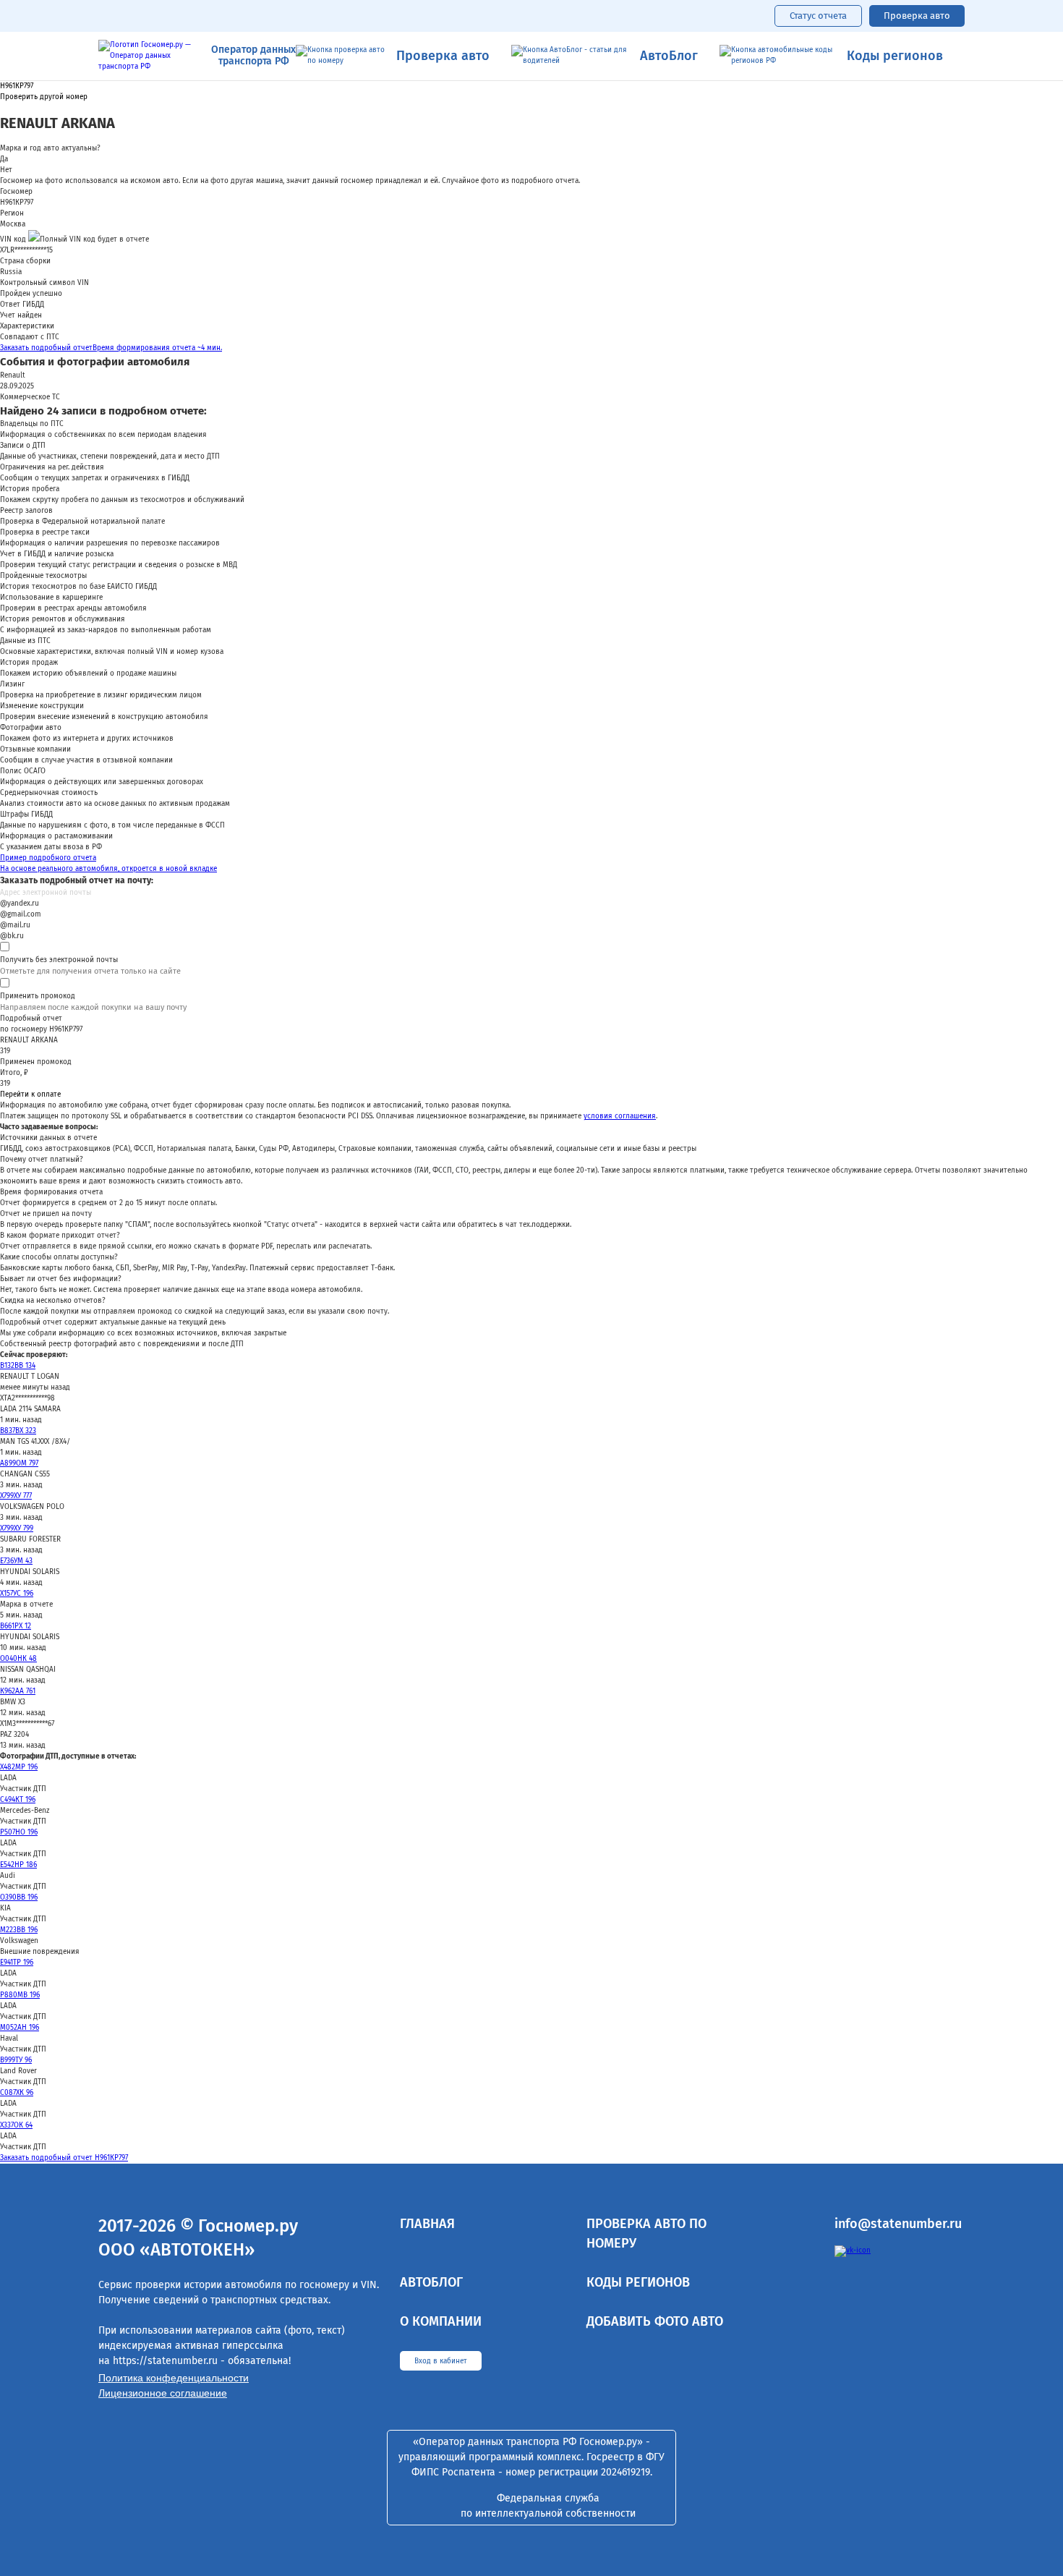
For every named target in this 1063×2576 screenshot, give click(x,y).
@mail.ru (15, 925)
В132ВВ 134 (18, 1366)
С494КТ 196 (18, 1800)
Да (4, 159)
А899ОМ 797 (19, 1463)
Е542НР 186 (18, 1865)
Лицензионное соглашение (163, 2393)
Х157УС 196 (17, 1594)
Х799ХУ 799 (17, 1529)
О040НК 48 (18, 1659)
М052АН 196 (20, 2028)
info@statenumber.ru (898, 2224)
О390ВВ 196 (19, 1897)
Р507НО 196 (19, 1832)
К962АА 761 (18, 1691)
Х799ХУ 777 (16, 1496)
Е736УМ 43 (16, 1561)
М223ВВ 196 (19, 1930)
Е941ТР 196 (17, 1963)
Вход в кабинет (441, 2361)
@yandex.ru (20, 904)
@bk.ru (12, 936)
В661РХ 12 (16, 1626)
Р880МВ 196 (20, 1995)
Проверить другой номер (44, 97)
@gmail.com (21, 914)
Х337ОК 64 (16, 2125)
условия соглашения (620, 1116)
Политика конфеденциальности (174, 2378)
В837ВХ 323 (18, 1431)
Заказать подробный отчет (111, 348)
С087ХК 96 (17, 2093)
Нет (6, 170)
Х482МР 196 (19, 1767)
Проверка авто (917, 16)
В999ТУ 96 (16, 2060)
